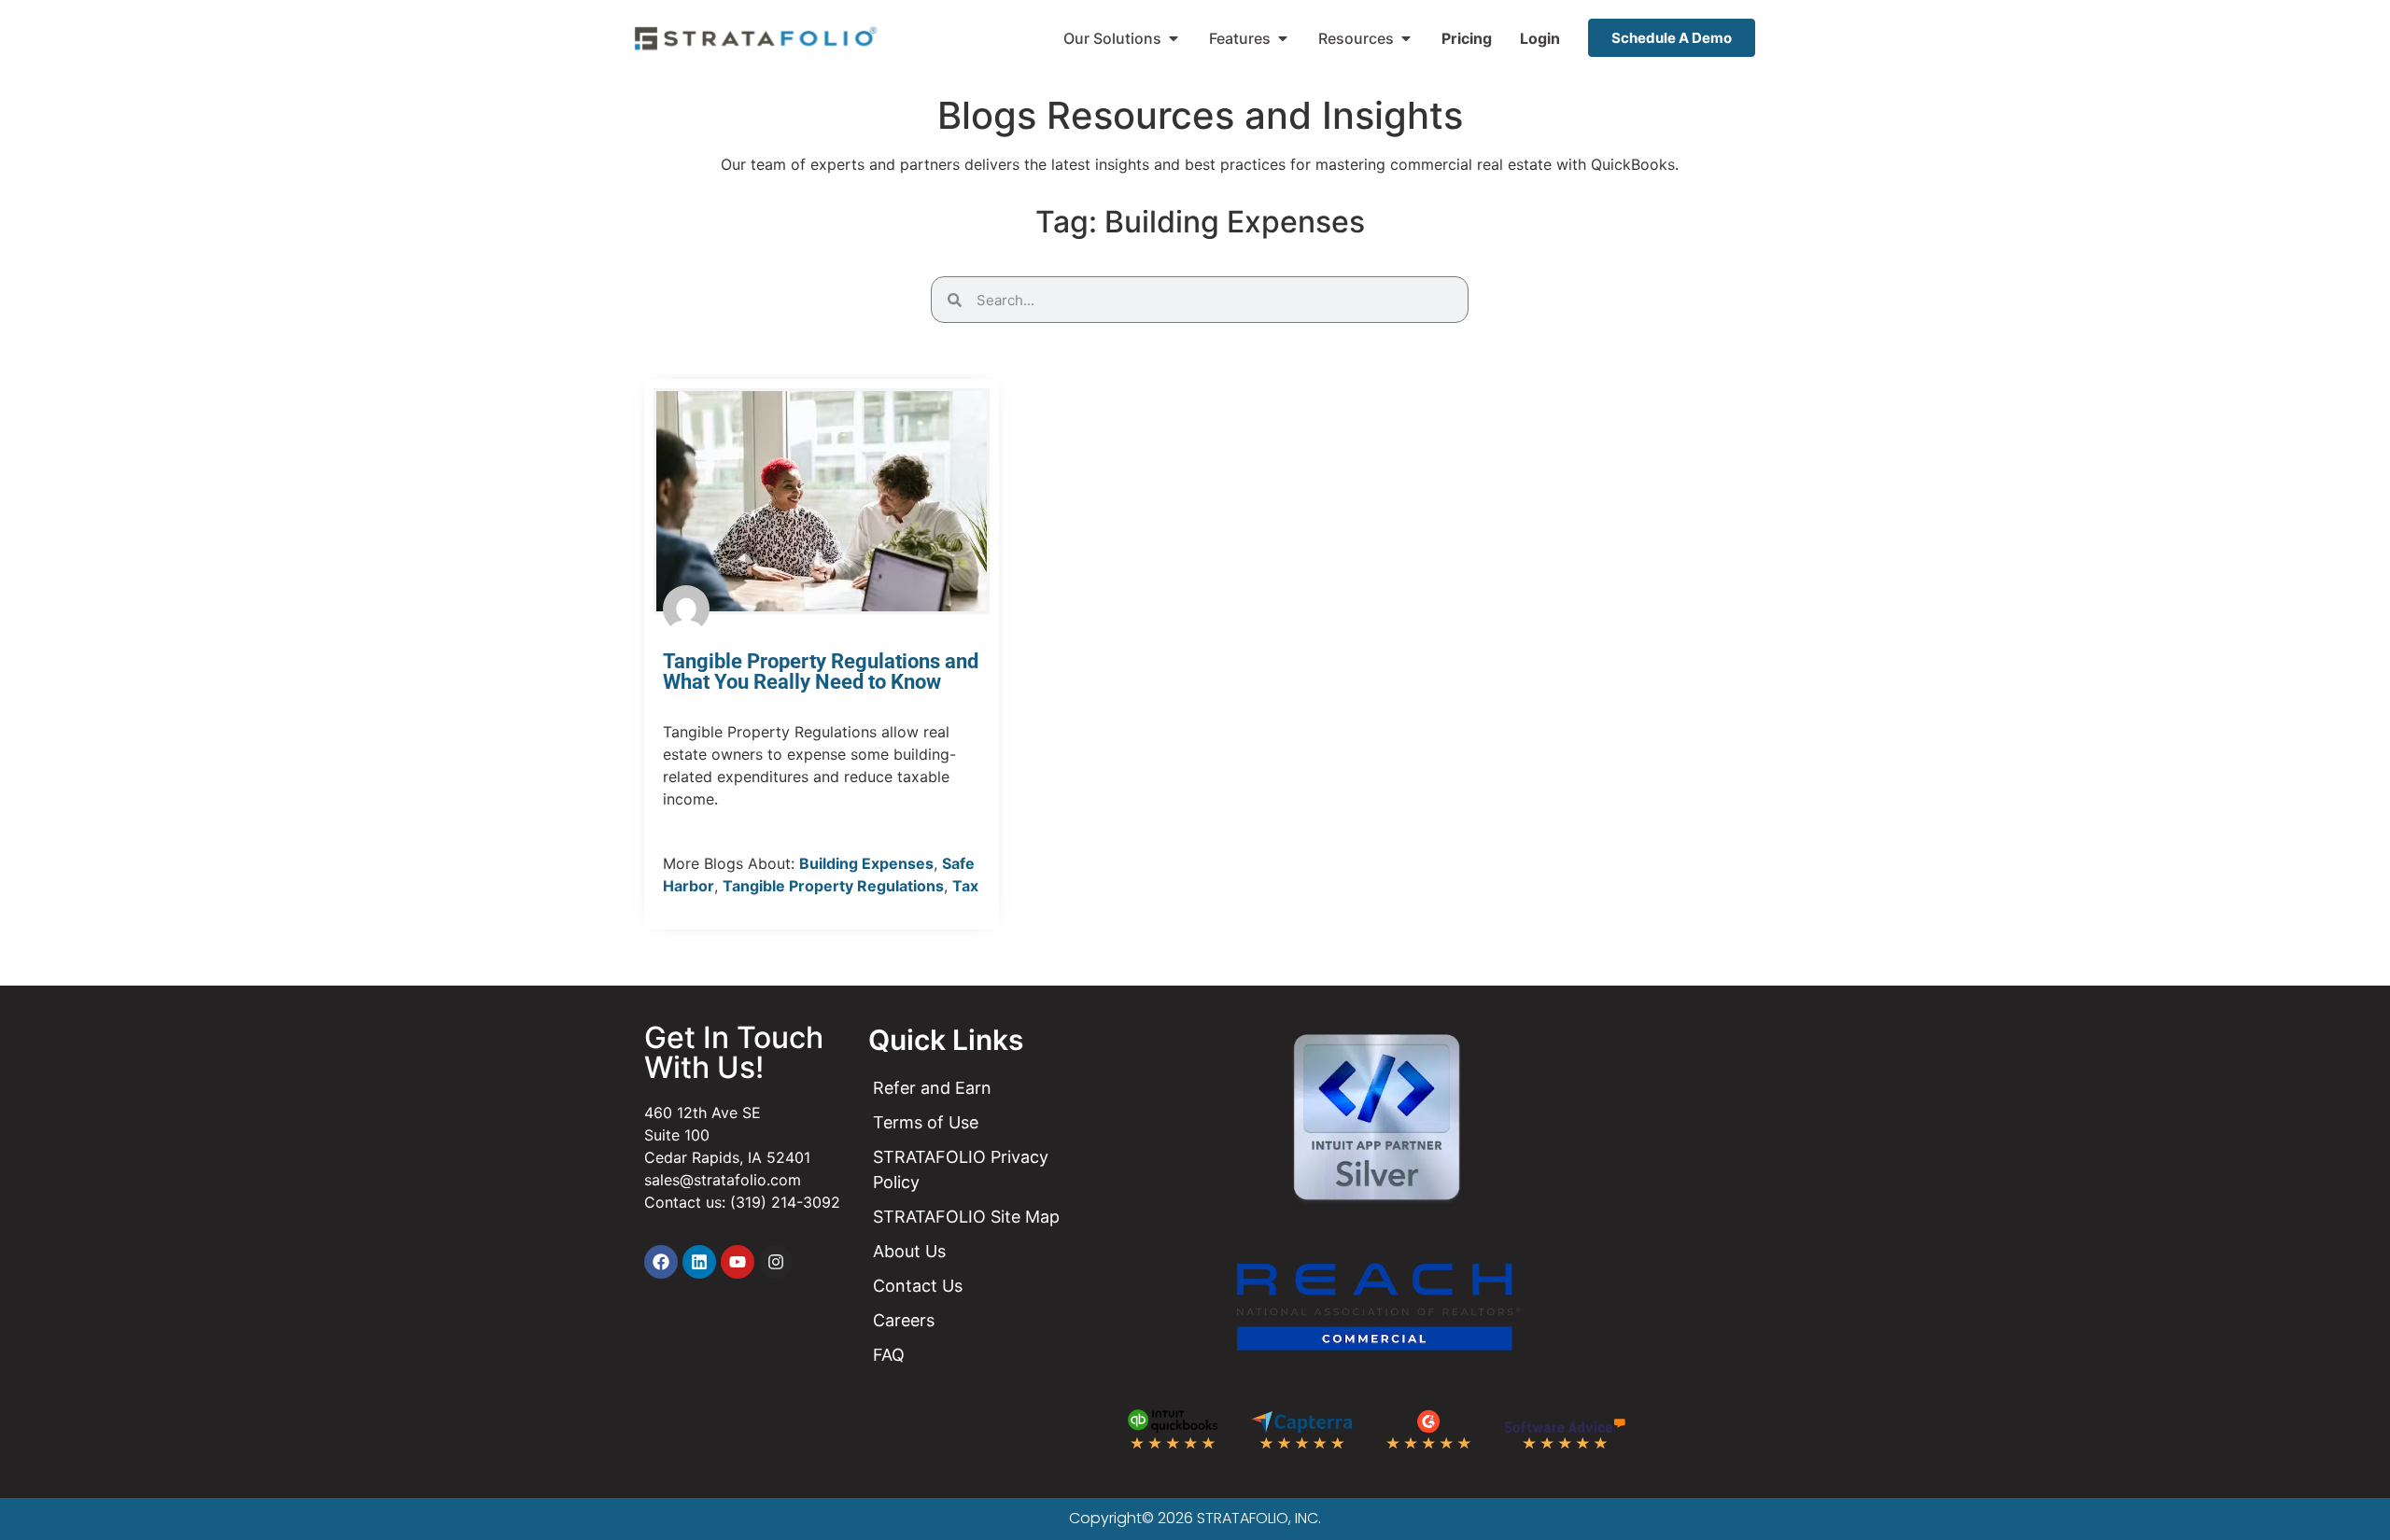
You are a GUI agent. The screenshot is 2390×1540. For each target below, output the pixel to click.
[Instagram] (776, 1262)
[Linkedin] (699, 1262)
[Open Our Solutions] (1174, 38)
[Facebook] (661, 1262)
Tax (965, 886)
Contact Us (918, 1286)
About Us (909, 1251)
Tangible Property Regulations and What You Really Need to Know (821, 672)
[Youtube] (738, 1262)
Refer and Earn (932, 1088)
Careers (904, 1320)
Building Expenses (866, 863)
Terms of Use (926, 1122)
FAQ (889, 1355)
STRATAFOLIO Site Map (966, 1217)
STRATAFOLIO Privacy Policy (961, 1169)
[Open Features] (1283, 38)
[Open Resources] (1406, 38)
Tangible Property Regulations (833, 886)
